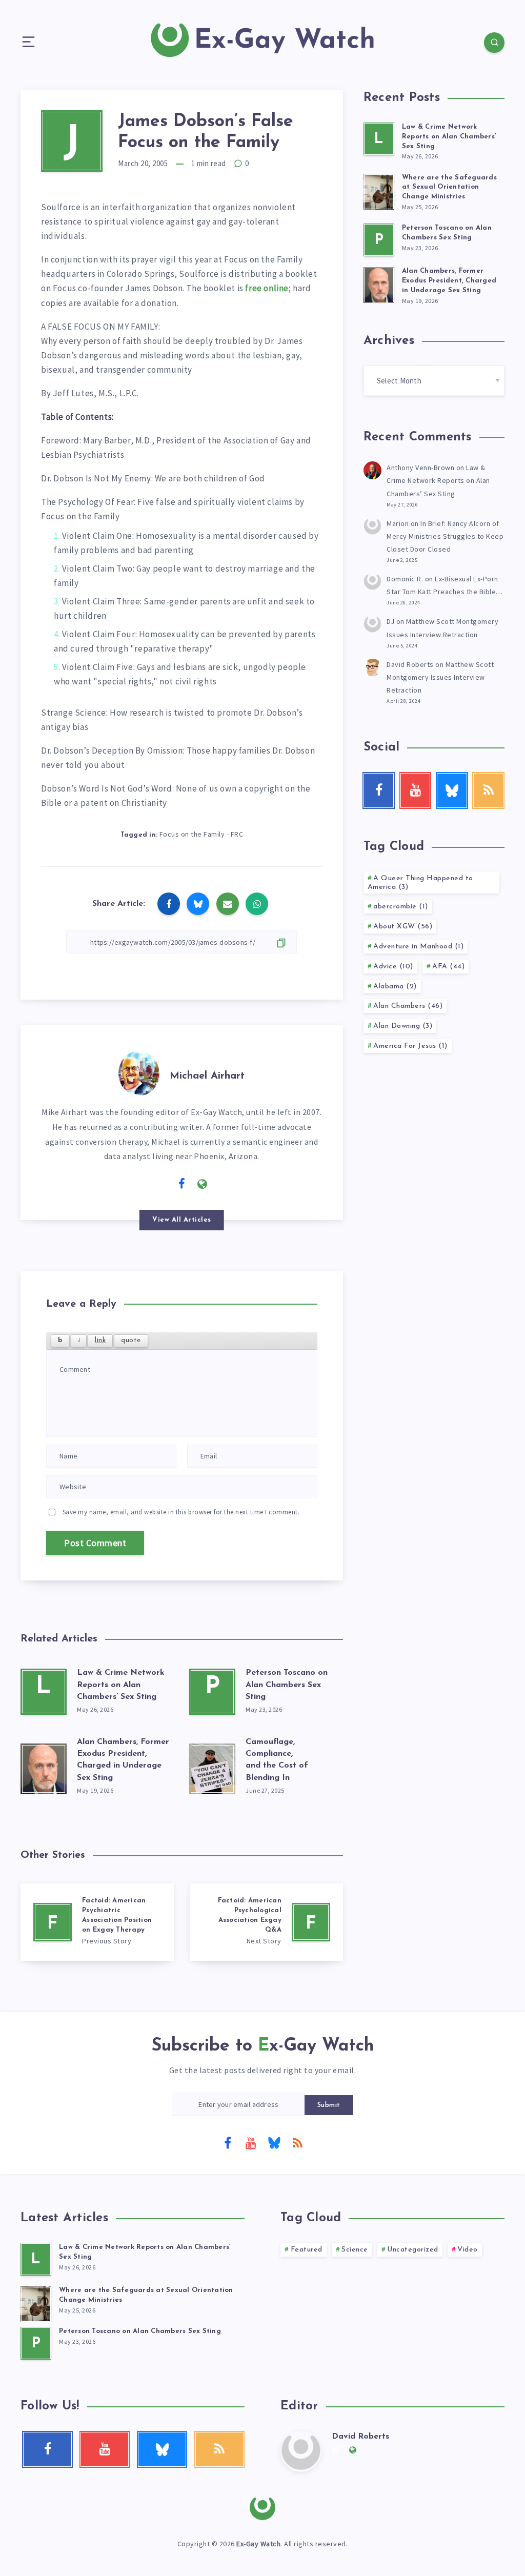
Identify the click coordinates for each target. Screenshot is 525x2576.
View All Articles (182, 1220)
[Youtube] (251, 2142)
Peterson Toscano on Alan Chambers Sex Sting (287, 1685)
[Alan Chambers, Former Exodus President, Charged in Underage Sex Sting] (44, 1767)
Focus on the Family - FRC (201, 834)
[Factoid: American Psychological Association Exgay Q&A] (266, 1922)
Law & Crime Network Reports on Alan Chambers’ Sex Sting (121, 1685)
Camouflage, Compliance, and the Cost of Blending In (277, 1760)
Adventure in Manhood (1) (418, 947)
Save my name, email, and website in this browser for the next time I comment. (181, 1512)
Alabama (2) (395, 987)
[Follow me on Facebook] (182, 1184)
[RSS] (297, 2142)
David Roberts (410, 664)
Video (468, 2250)
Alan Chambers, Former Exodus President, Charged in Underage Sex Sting (123, 1760)
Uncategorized (413, 2250)
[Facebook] (228, 2142)
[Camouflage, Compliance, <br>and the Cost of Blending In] (212, 1767)
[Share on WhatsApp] (257, 904)
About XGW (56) (403, 927)
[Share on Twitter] (198, 904)
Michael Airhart (207, 1076)
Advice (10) (393, 967)
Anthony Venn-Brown (420, 468)
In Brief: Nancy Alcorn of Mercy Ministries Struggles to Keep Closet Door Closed (445, 536)
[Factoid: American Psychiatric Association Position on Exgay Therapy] (97, 1922)
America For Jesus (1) (410, 1046)
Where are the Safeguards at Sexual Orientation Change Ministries (449, 187)
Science (355, 2250)
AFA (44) (448, 967)
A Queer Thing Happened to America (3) (420, 883)
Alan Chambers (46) (408, 1006)
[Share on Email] (228, 904)
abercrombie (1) (401, 907)
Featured (307, 2250)
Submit (329, 2105)
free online (267, 288)
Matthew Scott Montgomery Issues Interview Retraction (440, 677)
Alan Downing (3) (403, 1026)
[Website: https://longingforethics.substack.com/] (203, 1184)
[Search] (494, 43)
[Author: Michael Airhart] (139, 1071)
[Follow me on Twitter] (161, 1183)
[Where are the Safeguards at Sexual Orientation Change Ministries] (379, 190)
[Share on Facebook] (169, 904)
